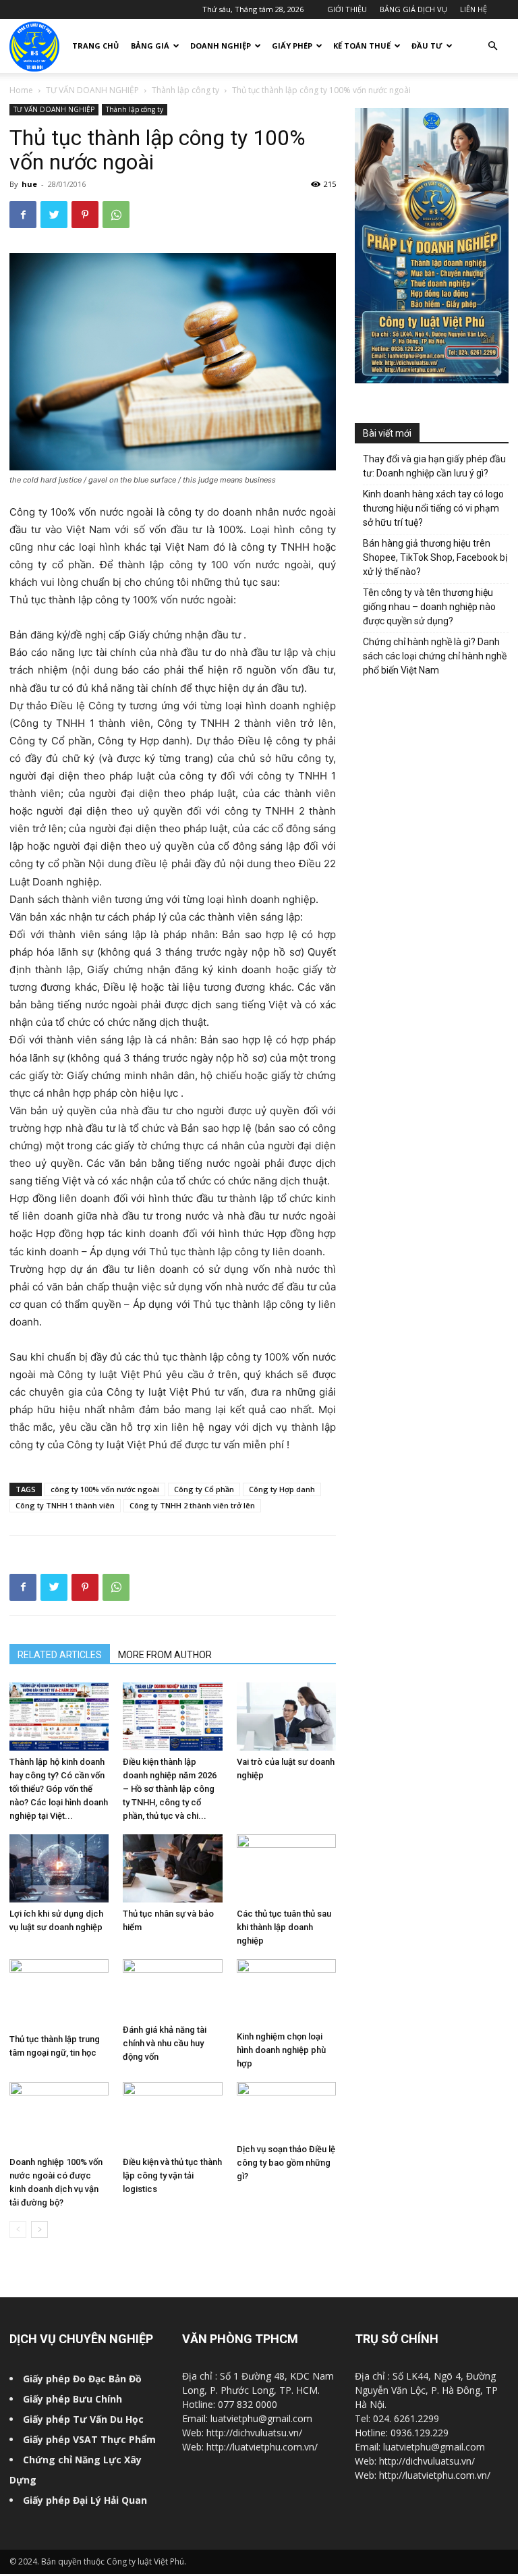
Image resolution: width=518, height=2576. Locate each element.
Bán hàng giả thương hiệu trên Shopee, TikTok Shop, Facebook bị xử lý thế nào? (435, 557)
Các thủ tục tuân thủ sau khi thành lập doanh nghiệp (284, 1927)
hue (29, 184)
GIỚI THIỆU (347, 9)
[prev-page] (18, 2229)
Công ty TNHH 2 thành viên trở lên (192, 1505)
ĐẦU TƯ (427, 46)
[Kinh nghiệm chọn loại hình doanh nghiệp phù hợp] (286, 1992)
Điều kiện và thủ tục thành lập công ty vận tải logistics (172, 2175)
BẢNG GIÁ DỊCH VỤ (413, 9)
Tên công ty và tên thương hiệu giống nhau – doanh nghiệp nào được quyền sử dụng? (429, 607)
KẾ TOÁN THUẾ (362, 46)
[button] (492, 46)
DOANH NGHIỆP (221, 46)
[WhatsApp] (116, 215)
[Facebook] (23, 215)
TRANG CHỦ (95, 46)
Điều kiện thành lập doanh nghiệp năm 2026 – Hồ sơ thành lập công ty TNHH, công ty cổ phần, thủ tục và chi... (170, 1789)
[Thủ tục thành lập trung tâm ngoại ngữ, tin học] (59, 1993)
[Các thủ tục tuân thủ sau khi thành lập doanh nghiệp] (286, 1868)
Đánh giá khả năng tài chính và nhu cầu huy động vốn (165, 2043)
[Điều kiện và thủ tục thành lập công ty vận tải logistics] (172, 2116)
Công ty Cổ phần (204, 1489)
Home (21, 90)
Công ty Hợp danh (282, 1489)
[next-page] (39, 2229)
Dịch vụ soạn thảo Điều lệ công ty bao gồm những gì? (286, 2163)
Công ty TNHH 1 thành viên (65, 1505)
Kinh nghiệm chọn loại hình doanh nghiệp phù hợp (281, 2050)
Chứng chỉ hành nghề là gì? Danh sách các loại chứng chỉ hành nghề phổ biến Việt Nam (435, 656)
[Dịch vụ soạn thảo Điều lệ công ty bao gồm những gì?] (286, 2110)
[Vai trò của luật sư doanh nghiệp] (286, 1717)
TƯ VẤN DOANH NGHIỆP (92, 90)
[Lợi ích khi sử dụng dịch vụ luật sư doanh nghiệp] (59, 1868)
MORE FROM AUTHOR (165, 1655)
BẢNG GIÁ (150, 46)
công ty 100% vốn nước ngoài (105, 1489)
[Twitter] (54, 215)
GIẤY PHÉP (292, 46)
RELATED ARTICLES (60, 1655)
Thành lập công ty (185, 90)
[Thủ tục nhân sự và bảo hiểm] (172, 1868)
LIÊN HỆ (473, 9)
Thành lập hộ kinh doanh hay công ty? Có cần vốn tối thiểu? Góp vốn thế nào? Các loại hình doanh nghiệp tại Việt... (59, 1789)
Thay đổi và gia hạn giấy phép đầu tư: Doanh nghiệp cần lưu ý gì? (434, 466)
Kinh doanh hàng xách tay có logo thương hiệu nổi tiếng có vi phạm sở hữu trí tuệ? (433, 508)
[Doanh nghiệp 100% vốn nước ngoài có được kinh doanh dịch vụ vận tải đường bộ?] (59, 2116)
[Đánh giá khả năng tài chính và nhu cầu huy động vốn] (172, 1989)
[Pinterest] (85, 215)
